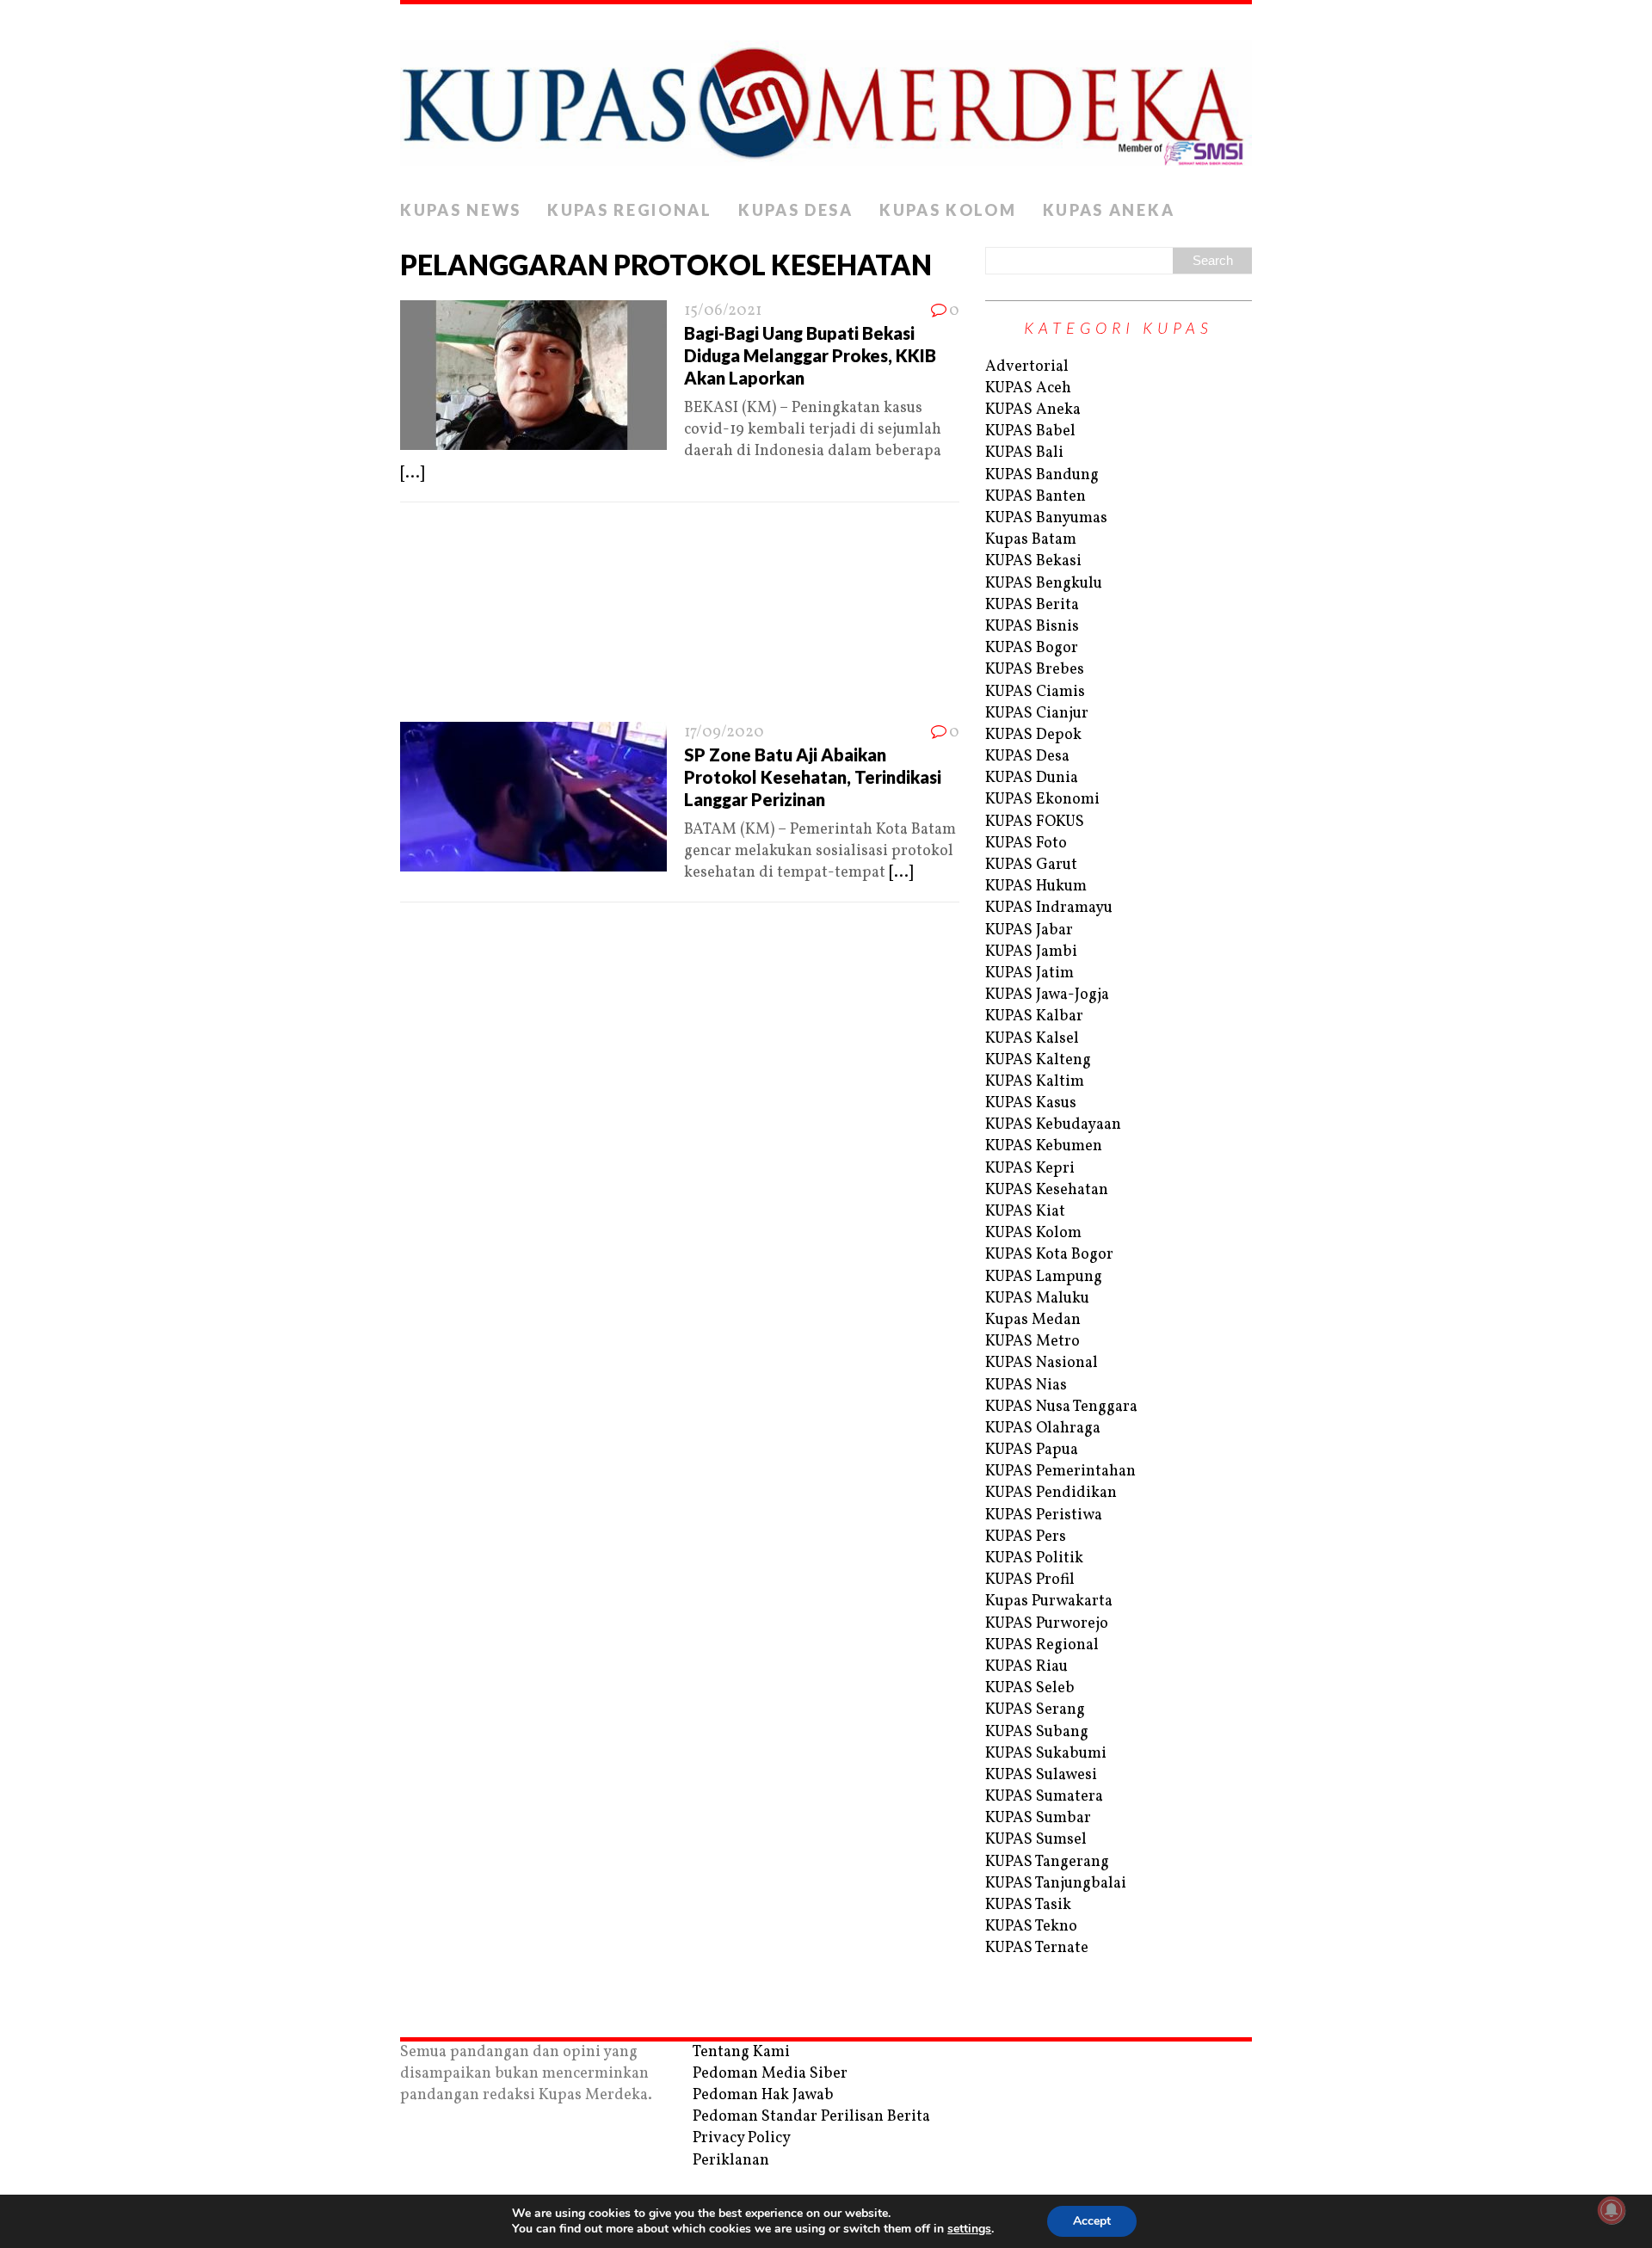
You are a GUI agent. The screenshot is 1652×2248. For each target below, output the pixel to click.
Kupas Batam (1031, 540)
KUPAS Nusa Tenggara (1061, 1407)
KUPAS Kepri (1030, 1169)
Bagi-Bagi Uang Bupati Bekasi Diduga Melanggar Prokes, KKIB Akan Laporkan (810, 355)
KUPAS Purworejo (1047, 1624)
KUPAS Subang (1037, 1732)
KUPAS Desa (796, 210)
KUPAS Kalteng (1038, 1060)
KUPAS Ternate (1037, 1948)
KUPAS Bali (1024, 453)
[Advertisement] (680, 617)
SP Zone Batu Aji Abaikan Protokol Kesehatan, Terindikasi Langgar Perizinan (813, 777)
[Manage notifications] (1612, 2210)
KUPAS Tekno (1031, 1927)
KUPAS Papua (1032, 1450)
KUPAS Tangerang (1047, 1862)
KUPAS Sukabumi (1046, 1754)
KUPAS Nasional (1042, 1363)
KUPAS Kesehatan (1047, 1190)
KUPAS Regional (630, 210)
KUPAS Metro (1032, 1342)
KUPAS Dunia (1032, 778)
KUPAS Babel (1030, 431)
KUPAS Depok (1033, 735)
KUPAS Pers (1026, 1537)
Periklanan (731, 2161)
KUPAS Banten (1036, 497)
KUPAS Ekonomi (1042, 800)
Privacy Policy (742, 2138)
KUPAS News (461, 210)
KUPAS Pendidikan (1051, 1493)
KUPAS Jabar (1029, 930)
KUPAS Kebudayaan (1053, 1125)
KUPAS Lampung (1044, 1277)
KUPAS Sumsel (1036, 1840)
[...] (412, 474)
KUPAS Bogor (1032, 648)
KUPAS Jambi (1031, 952)
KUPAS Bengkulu (1044, 584)
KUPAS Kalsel (1032, 1039)
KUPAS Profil (1030, 1580)
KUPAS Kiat (1025, 1212)
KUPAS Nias (1026, 1386)
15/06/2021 (723, 311)
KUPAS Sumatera (1044, 1797)
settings (969, 2229)
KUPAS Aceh (1028, 388)
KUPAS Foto (1026, 844)
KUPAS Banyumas (1046, 518)
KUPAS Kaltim (1035, 1082)
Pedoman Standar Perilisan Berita (811, 2117)
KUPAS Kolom (948, 210)
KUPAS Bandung (1042, 475)
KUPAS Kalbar (1034, 1016)
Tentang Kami (741, 2052)
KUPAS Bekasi (1033, 561)
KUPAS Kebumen (1044, 1146)
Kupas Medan (1033, 1320)
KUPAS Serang (1035, 1710)
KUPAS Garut (1031, 865)
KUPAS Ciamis (1035, 692)
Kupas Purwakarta (1049, 1601)
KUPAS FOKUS (1035, 822)
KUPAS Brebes (1035, 670)
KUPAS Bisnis (1032, 627)
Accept (1092, 2221)
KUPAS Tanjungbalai (1056, 1884)
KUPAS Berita (1032, 605)
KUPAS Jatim (1029, 973)
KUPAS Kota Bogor (1049, 1255)
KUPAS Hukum (1036, 887)
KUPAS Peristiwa (1044, 1515)
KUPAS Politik (1034, 1558)
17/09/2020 (724, 733)
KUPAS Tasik (1028, 1905)
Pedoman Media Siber (770, 2074)
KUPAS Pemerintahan (1060, 1472)
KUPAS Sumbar (1038, 1818)
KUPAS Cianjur (1037, 714)
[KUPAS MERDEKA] (826, 98)
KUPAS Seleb (1030, 1688)
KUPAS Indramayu (1049, 908)
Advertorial (1027, 367)
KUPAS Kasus (1031, 1103)
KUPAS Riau (1026, 1667)
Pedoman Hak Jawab (763, 2095)
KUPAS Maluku (1037, 1299)
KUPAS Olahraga (1043, 1429)
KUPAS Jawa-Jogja (1047, 995)
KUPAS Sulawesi (1041, 1775)
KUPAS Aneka (1109, 210)
